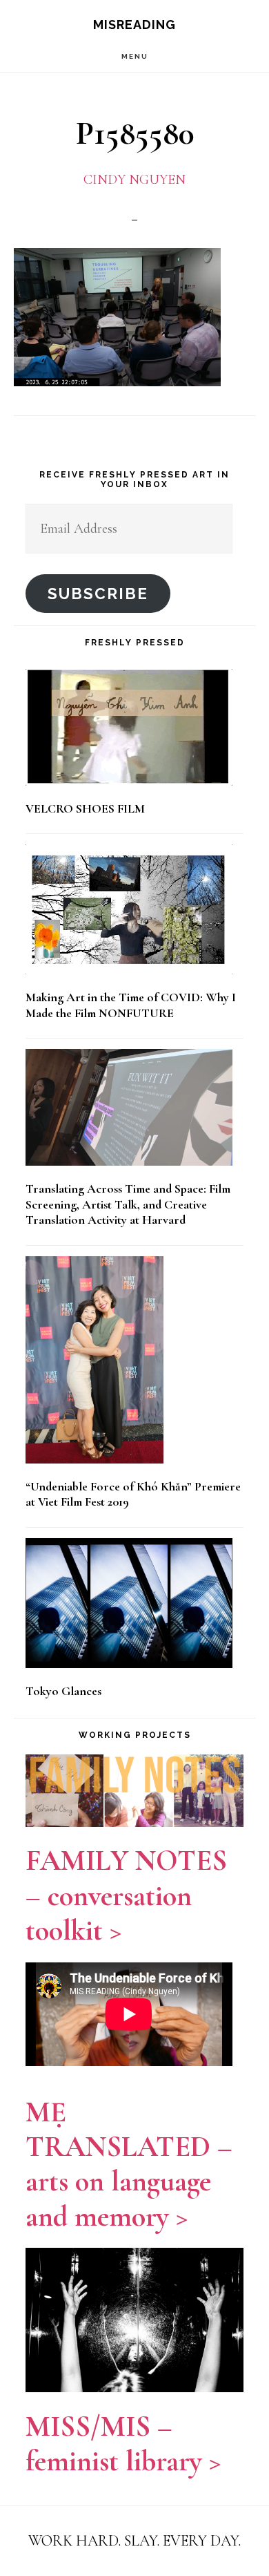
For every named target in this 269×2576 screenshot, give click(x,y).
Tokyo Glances (63, 1691)
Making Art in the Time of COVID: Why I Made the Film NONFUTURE (131, 1005)
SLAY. (143, 2541)
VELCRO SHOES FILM (85, 808)
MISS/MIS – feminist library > (123, 2444)
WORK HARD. (74, 2541)
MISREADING (134, 25)
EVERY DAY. (202, 2541)
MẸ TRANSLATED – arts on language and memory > (129, 2164)
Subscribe (98, 594)
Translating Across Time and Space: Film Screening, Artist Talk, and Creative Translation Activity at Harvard (128, 1204)
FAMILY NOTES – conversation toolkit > (126, 1895)
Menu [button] (135, 56)
